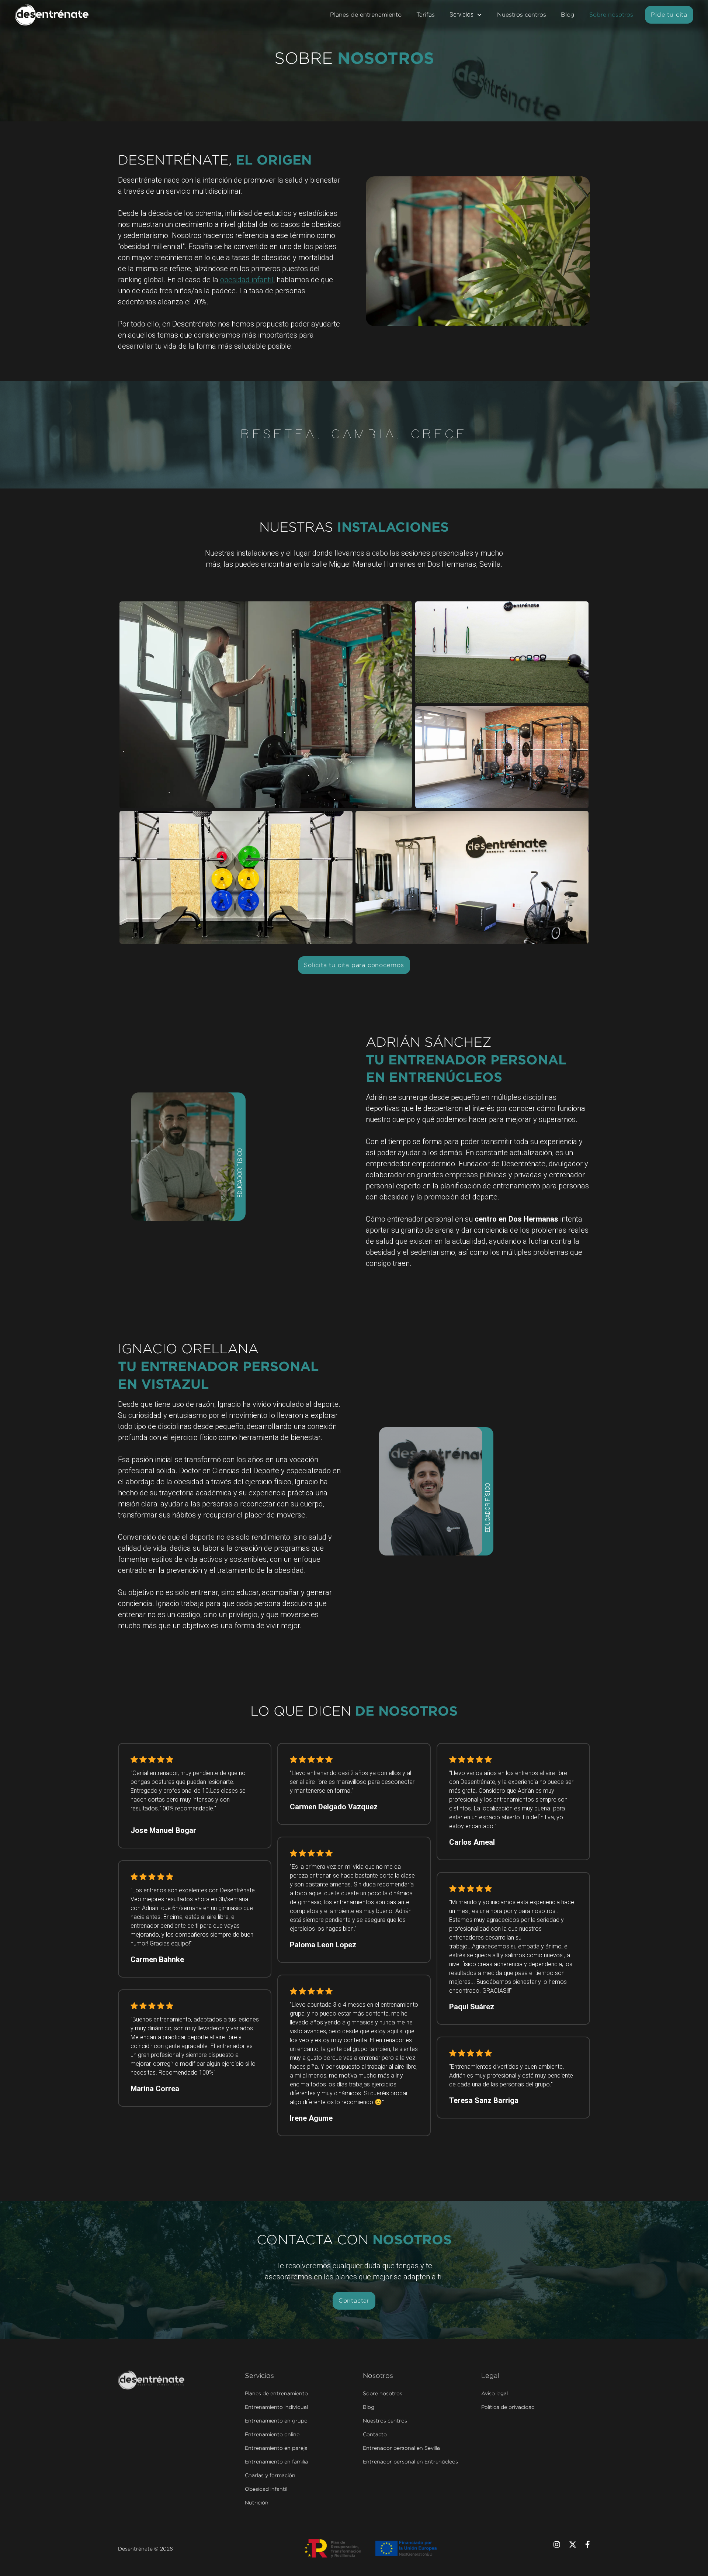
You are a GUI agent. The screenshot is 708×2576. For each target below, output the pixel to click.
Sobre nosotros (611, 15)
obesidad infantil (247, 280)
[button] (466, 15)
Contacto (375, 2434)
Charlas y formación (270, 2475)
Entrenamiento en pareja (276, 2448)
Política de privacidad (508, 2407)
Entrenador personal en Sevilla (401, 2448)
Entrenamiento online (272, 2434)
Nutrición (257, 2502)
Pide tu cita (669, 15)
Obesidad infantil (266, 2489)
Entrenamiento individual (276, 2407)
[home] (52, 15)
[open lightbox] (266, 705)
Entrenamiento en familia (276, 2461)
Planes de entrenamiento (366, 15)
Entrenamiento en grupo (276, 2420)
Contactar (354, 2301)
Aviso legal (494, 2393)
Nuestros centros (522, 15)
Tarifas (426, 15)
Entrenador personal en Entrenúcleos (410, 2461)
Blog (568, 15)
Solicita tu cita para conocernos (354, 965)
